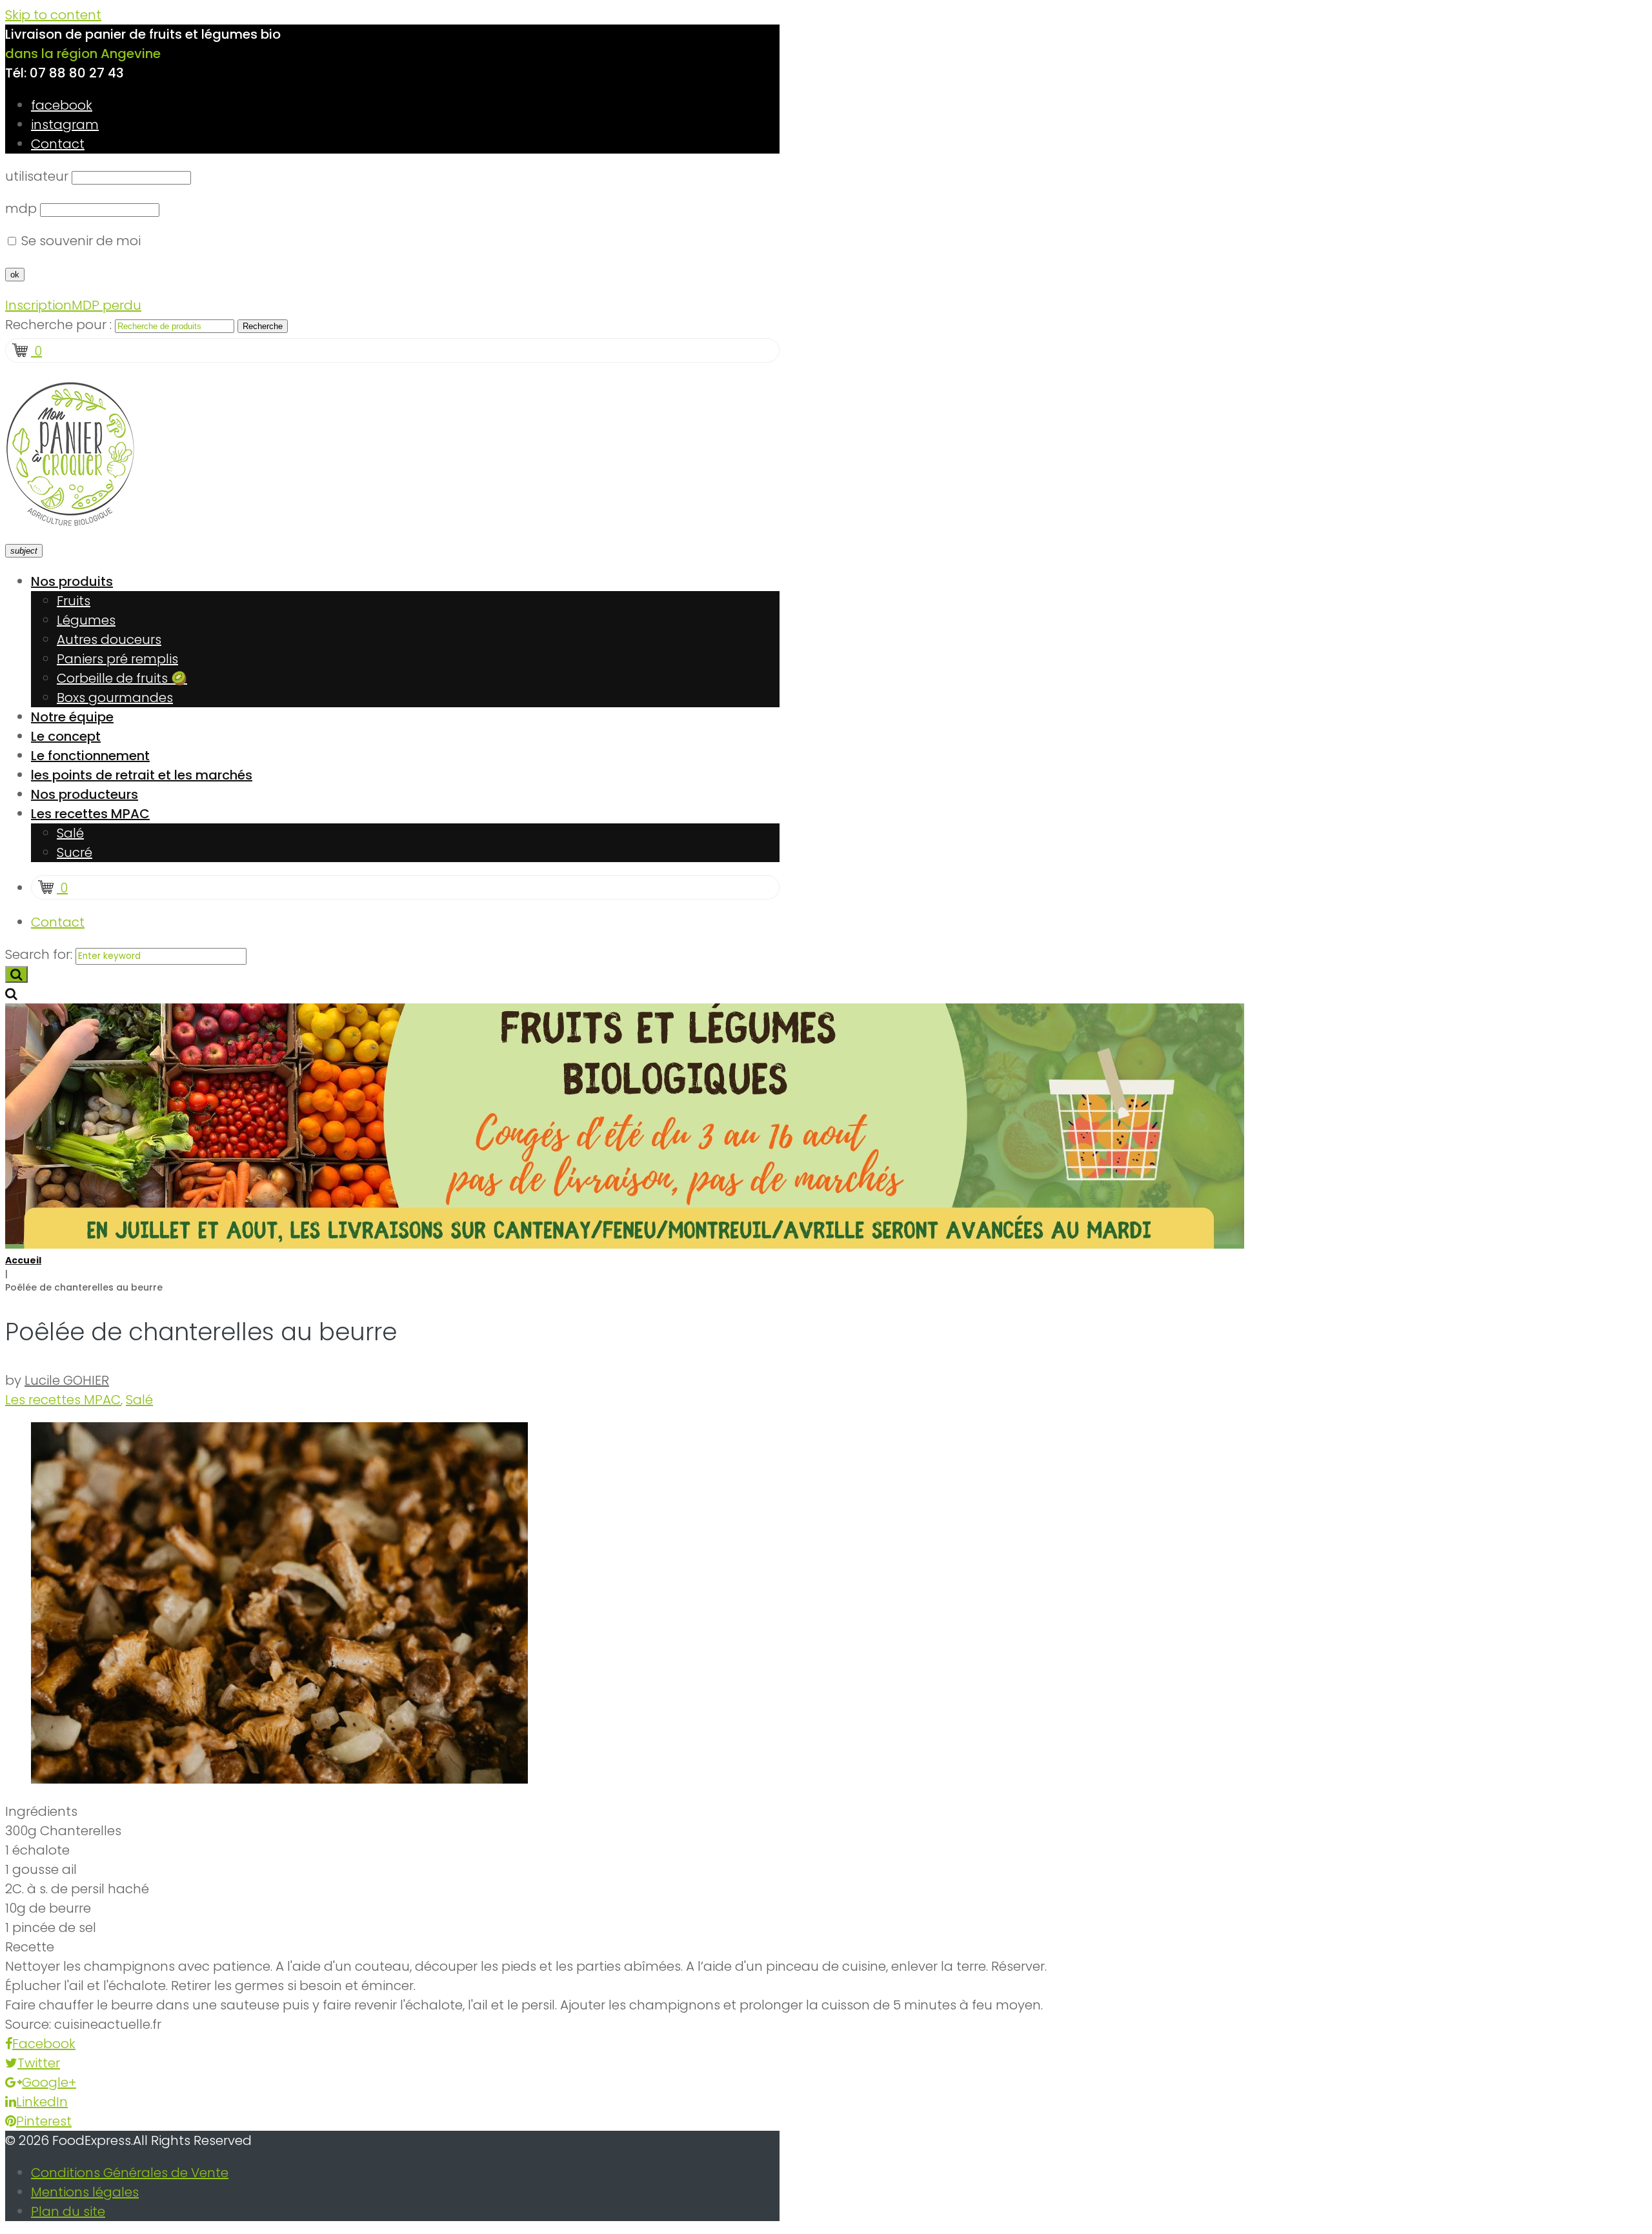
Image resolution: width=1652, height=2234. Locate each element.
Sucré (75, 852)
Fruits (74, 601)
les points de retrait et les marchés (142, 775)
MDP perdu (106, 305)
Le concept (66, 736)
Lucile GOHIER (67, 1380)
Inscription (38, 305)
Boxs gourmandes (115, 698)
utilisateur (37, 176)
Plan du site (68, 2211)
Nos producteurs (85, 794)
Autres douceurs (109, 639)
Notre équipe (72, 717)
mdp (21, 208)
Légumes (86, 620)
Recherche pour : (58, 325)
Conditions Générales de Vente (130, 2173)
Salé (70, 833)
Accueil (23, 1260)
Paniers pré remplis (117, 659)
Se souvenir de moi (79, 241)
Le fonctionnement (90, 756)
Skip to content (53, 15)
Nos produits (72, 581)
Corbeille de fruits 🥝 (122, 678)
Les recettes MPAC (90, 814)
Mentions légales (85, 2192)
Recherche (263, 326)
